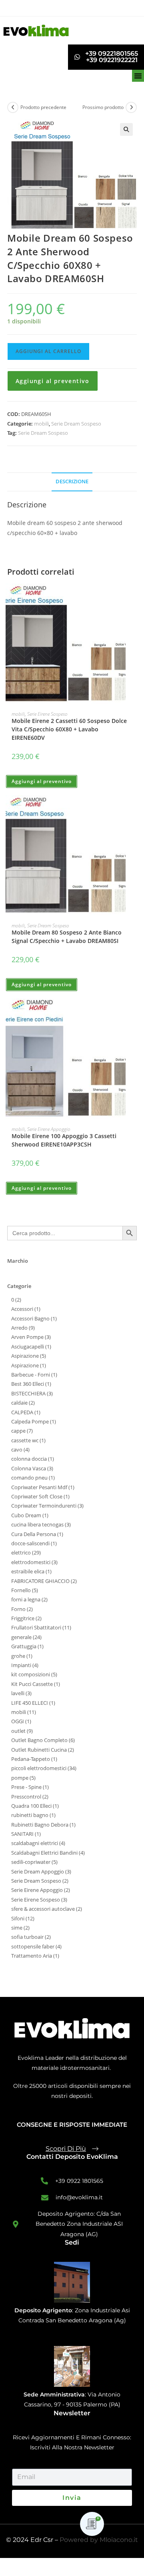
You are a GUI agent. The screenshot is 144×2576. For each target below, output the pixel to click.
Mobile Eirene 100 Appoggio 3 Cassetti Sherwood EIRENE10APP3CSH (64, 1140)
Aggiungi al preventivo (53, 381)
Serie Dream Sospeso (76, 424)
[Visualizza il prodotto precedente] (13, 107)
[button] (138, 76)
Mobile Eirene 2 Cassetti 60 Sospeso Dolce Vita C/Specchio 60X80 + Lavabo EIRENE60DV (69, 729)
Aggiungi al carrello (48, 351)
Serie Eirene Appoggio (49, 1129)
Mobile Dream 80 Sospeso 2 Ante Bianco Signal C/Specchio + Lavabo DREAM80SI (67, 937)
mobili (41, 424)
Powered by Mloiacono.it (99, 2540)
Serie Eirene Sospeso (47, 714)
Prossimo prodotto (103, 107)
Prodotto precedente (43, 107)
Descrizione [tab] (72, 481)
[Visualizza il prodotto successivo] (131, 107)
